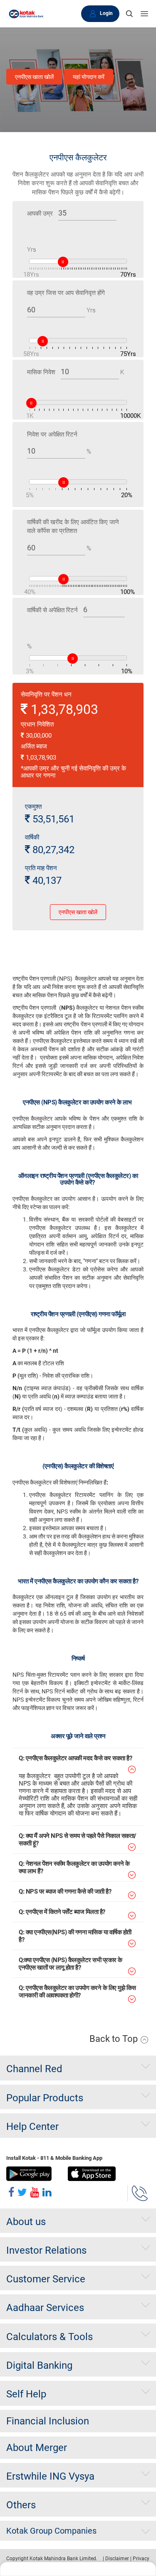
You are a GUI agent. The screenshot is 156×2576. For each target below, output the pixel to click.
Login (106, 13)
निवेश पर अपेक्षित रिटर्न (52, 434)
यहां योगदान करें (89, 77)
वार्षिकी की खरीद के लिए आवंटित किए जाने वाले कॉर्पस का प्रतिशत (73, 526)
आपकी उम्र (40, 213)
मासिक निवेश (41, 372)
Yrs (32, 250)
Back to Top (115, 2039)
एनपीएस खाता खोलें (34, 77)
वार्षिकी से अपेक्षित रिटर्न (52, 610)
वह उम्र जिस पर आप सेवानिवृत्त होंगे (66, 293)
